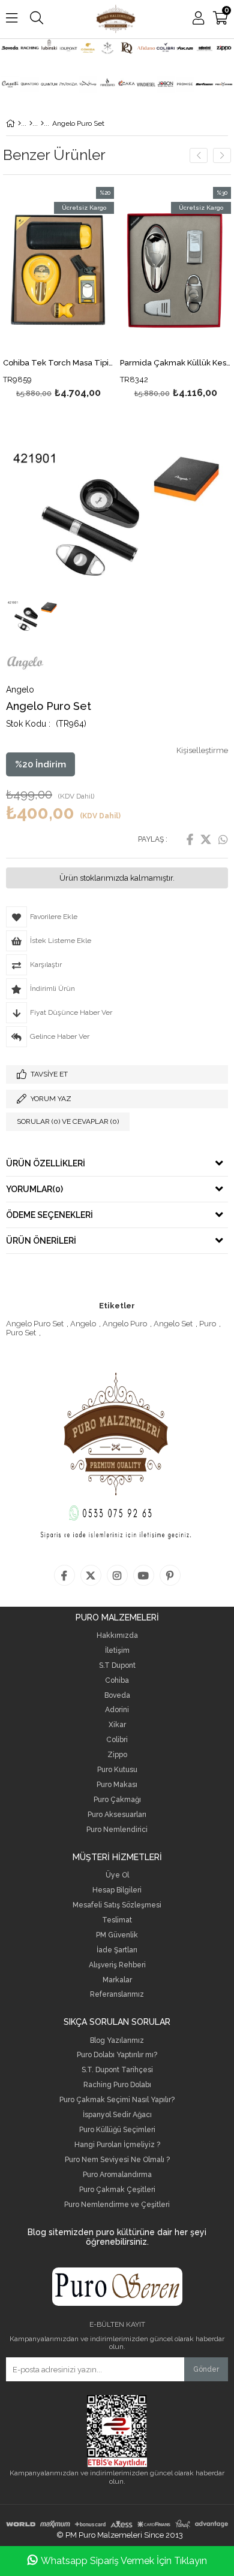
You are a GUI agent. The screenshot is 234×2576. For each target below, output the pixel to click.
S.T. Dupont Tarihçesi (117, 2070)
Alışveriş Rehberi (117, 1965)
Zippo (117, 1755)
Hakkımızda (117, 1636)
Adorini (117, 1710)
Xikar (117, 1725)
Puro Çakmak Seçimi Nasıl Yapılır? (117, 2100)
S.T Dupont (117, 1666)
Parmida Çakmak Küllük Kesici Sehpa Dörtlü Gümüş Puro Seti (175, 363)
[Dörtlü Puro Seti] (42, 123)
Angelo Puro (125, 1324)
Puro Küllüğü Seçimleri (117, 2130)
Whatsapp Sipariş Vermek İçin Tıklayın (124, 2561)
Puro (208, 1324)
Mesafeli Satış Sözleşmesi (117, 1905)
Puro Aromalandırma (117, 2175)
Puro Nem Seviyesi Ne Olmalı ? (117, 2160)
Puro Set (21, 1333)
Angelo (83, 1324)
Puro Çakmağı (117, 1800)
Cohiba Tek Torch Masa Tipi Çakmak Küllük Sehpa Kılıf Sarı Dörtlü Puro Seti (58, 363)
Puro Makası (117, 1785)
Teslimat (117, 1920)
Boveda (117, 1696)
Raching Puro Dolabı (117, 2085)
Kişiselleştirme (202, 750)
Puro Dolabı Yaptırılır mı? (117, 2055)
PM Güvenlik (117, 1935)
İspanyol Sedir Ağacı (117, 2115)
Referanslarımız (117, 1995)
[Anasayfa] (19, 123)
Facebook (190, 839)
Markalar (117, 1980)
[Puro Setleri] (31, 123)
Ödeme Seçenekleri (49, 1215)
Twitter (206, 839)
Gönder (206, 2369)
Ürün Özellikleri (46, 1163)
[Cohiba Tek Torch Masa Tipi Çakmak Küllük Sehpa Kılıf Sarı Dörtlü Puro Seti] (58, 270)
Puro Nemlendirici (117, 1830)
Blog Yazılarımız (117, 2041)
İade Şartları (117, 1950)
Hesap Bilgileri (117, 1890)
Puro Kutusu (117, 1770)
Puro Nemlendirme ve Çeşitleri (117, 2205)
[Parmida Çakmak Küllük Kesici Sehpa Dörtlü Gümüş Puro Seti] (175, 270)
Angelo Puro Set (35, 1324)
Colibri (117, 1740)
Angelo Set (173, 1324)
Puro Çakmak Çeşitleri (117, 2190)
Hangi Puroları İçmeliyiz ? (117, 2145)
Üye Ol (117, 1875)
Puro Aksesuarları (117, 1815)
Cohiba (117, 1681)
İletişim (117, 1651)
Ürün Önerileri (41, 1241)
